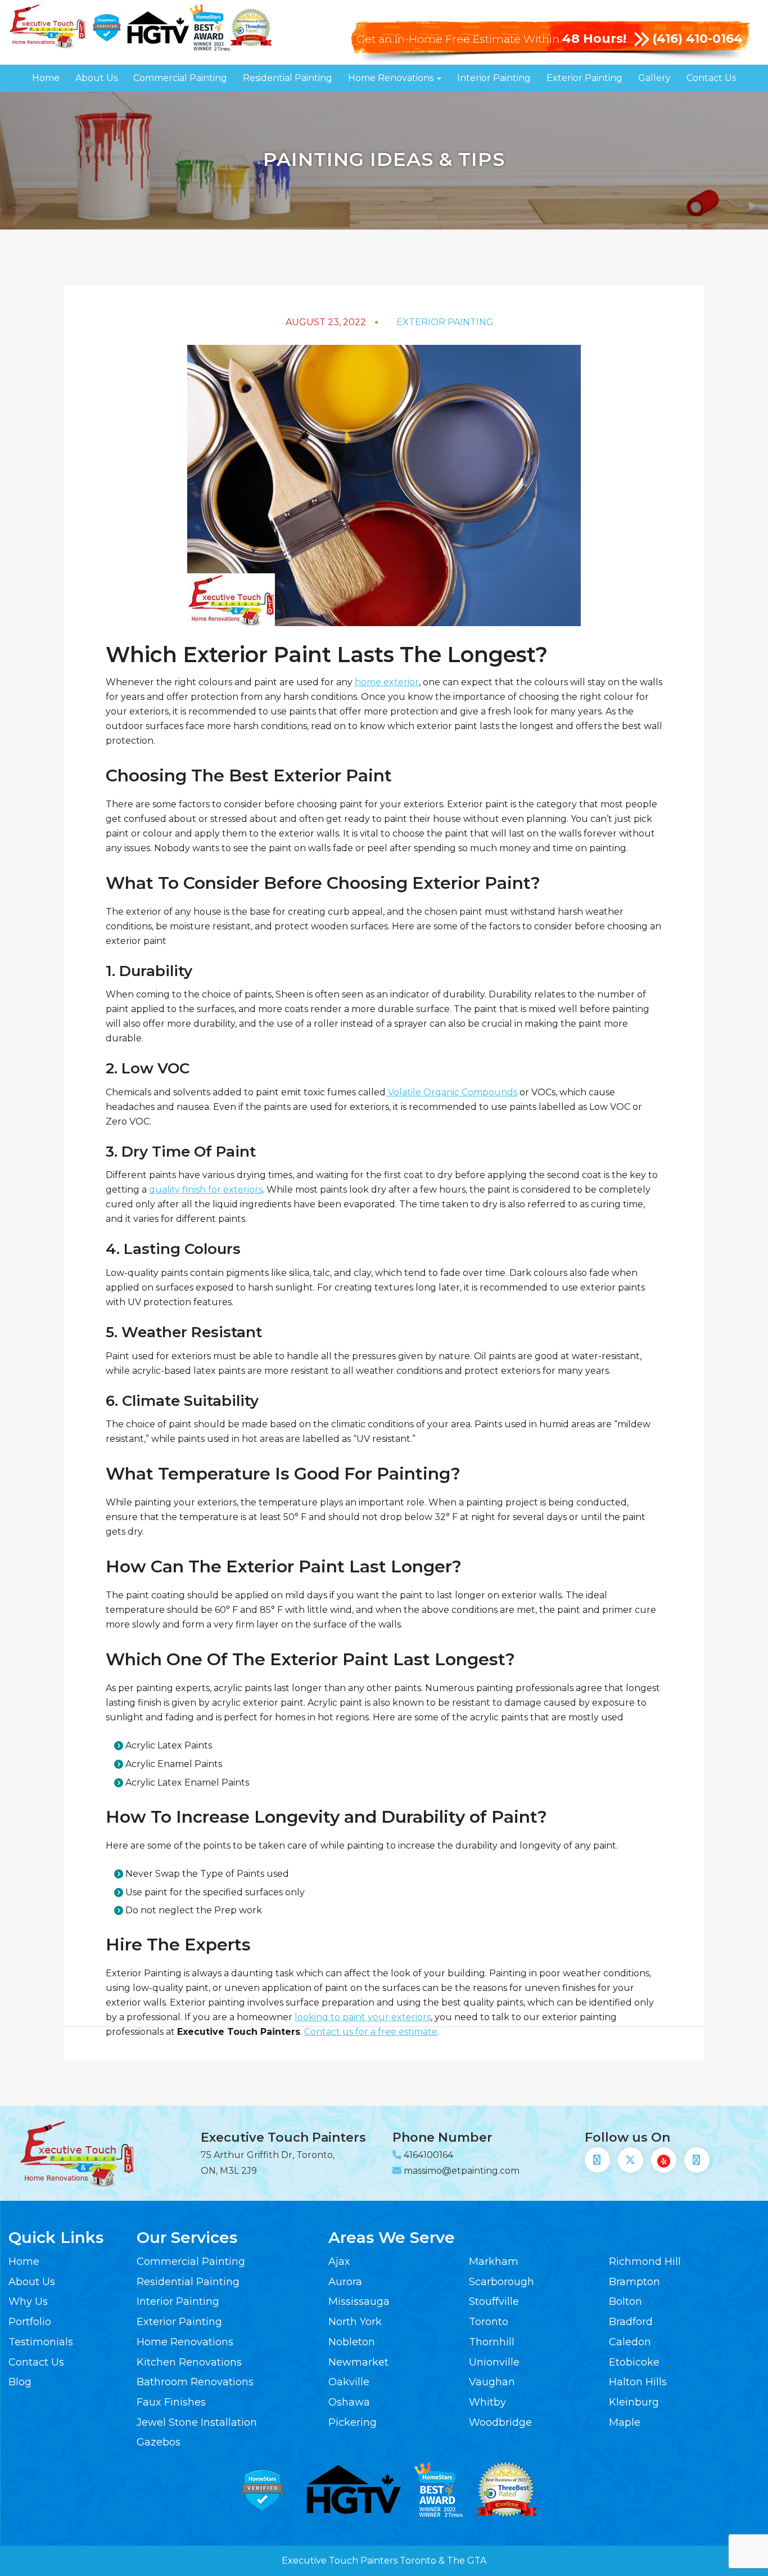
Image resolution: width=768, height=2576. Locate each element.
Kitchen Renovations (189, 2362)
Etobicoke (634, 2362)
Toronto (489, 2322)
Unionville (494, 2362)
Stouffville (494, 2301)
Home (46, 78)
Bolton (625, 2301)
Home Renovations (392, 78)
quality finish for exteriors (206, 1190)
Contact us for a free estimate (371, 2032)
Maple (625, 2422)
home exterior (387, 682)
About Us (96, 78)
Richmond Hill (645, 2262)
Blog (20, 2382)
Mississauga (359, 2301)
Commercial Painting (180, 78)
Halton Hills (638, 2382)
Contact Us (711, 78)
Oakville (349, 2382)
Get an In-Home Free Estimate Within (491, 39)
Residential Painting (288, 78)
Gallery (654, 78)
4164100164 (428, 2155)
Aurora (345, 2282)
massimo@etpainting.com (462, 2171)
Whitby (487, 2402)
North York (355, 2322)
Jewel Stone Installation (197, 2422)
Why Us (28, 2301)
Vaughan (492, 2382)
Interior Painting (494, 78)
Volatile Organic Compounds (451, 1092)
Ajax (339, 2262)
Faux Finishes (171, 2402)
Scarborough (502, 2282)
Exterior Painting (584, 78)
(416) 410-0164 (697, 39)
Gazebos (159, 2442)
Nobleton (352, 2342)
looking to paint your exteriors (363, 2017)
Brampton (634, 2282)
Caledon (630, 2342)
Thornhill (492, 2342)
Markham (494, 2262)
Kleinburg (634, 2402)
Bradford (631, 2322)
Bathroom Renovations (195, 2382)
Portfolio (30, 2322)
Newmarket (358, 2362)
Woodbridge (500, 2422)
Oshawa (349, 2402)
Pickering (353, 2422)
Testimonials (41, 2342)
